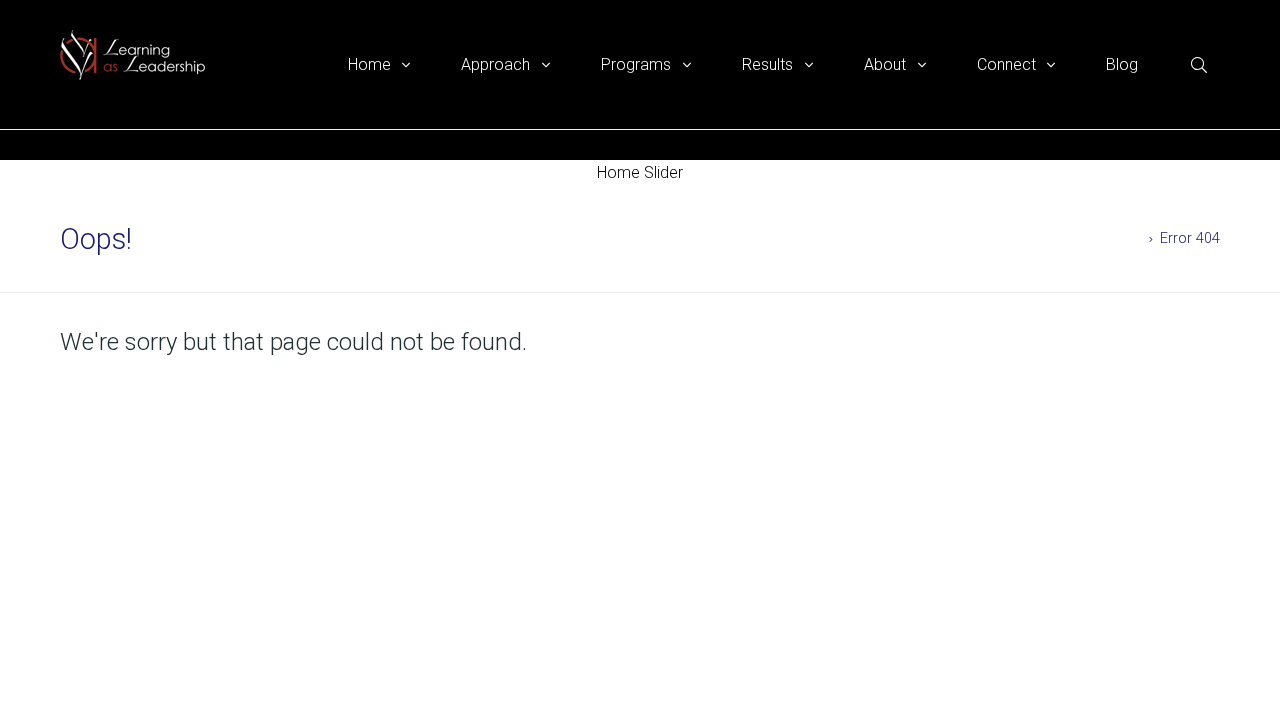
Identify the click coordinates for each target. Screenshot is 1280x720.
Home (1121, 238)
